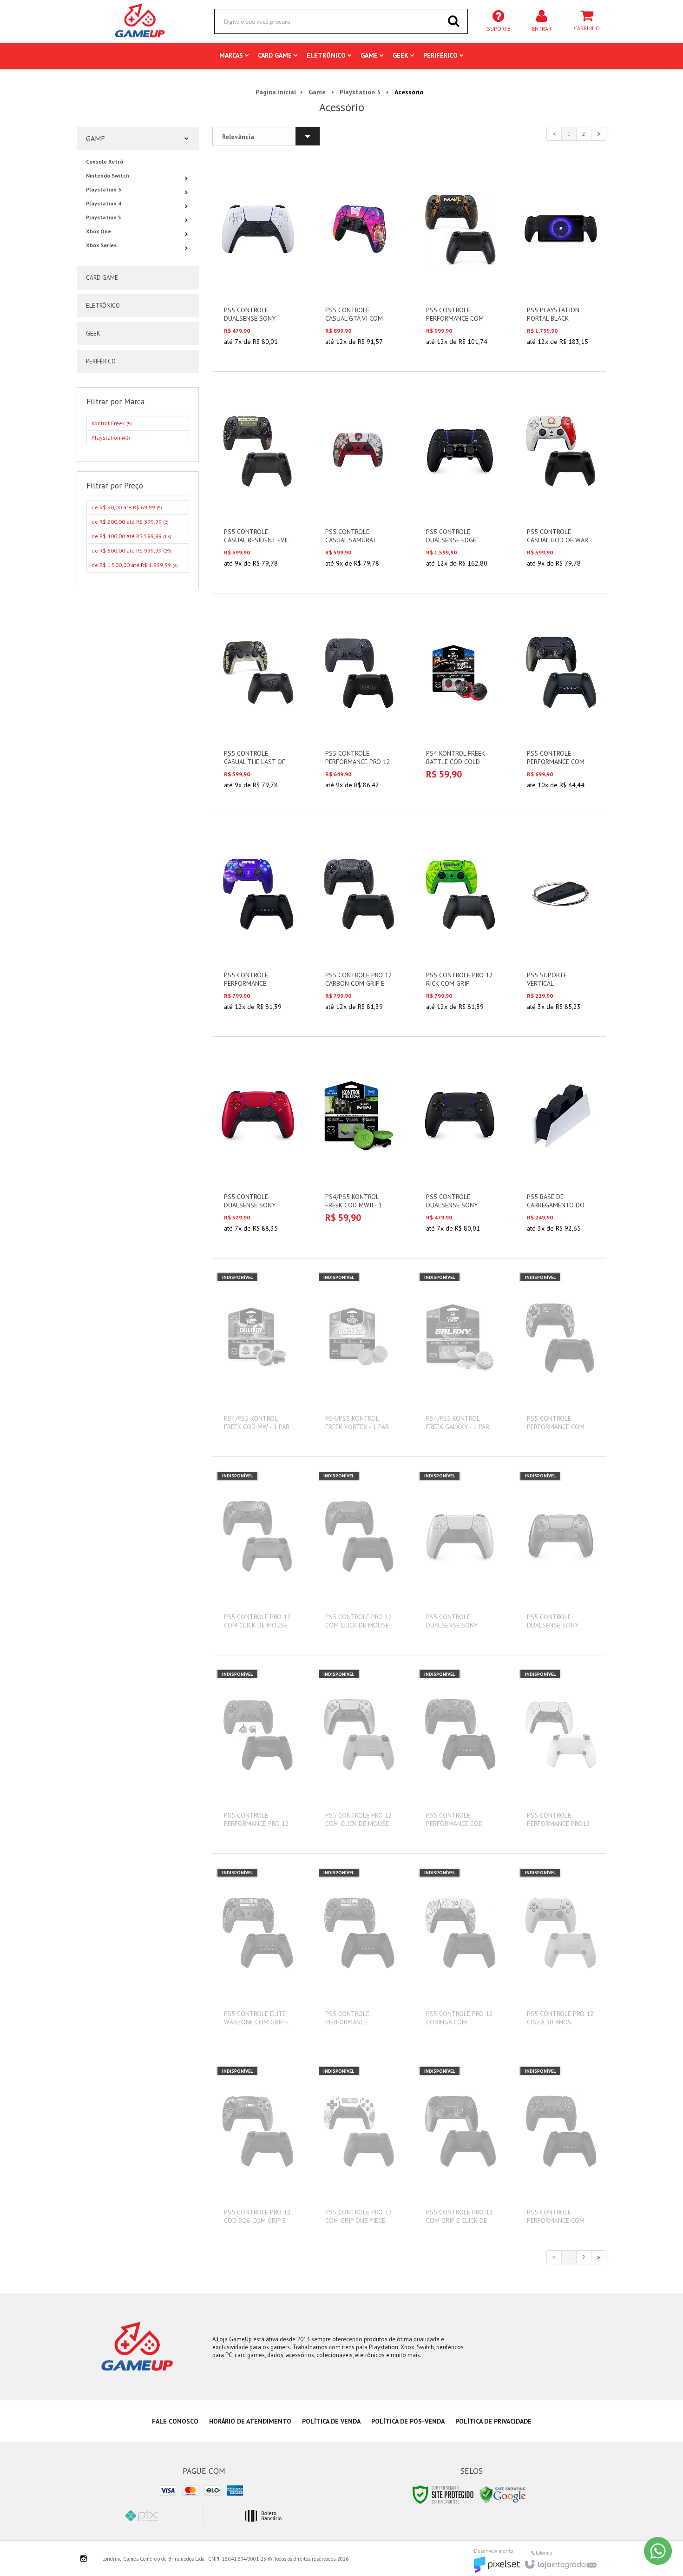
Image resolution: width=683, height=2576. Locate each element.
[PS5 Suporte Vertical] (561, 926)
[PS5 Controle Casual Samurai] (359, 482)
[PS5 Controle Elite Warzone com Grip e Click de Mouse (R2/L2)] (258, 1953)
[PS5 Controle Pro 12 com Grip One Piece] (359, 2151)
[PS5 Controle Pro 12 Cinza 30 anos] (561, 1953)
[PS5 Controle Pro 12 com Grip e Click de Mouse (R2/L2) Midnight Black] (460, 2151)
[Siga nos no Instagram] (84, 2559)
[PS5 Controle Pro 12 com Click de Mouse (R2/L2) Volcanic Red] (359, 1556)
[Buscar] (453, 21)
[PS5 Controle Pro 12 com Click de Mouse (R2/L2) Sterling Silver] (359, 1754)
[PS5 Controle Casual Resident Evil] (258, 482)
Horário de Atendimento (250, 2421)
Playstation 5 (360, 92)
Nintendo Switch (108, 175)
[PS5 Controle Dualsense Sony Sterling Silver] (460, 1556)
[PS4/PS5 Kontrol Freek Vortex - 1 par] (359, 1357)
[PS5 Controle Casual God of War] (561, 482)
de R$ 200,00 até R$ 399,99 (130, 522)
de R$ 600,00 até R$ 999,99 (131, 550)
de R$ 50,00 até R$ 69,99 (127, 507)
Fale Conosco (175, 2421)
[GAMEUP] (140, 21)
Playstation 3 (104, 189)
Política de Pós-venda (408, 2421)
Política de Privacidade (493, 2421)
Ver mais (263, 310)
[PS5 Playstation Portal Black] (561, 261)
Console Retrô (105, 161)
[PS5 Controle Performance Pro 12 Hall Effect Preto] (258, 1754)
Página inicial (276, 92)
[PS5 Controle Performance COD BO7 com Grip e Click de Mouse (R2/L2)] (460, 1754)
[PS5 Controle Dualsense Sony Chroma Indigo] (561, 1556)
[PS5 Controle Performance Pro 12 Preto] (359, 704)
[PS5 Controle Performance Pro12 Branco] (561, 1754)
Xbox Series (101, 245)
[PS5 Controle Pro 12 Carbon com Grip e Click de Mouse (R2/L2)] (359, 926)
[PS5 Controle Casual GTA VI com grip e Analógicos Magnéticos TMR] (359, 261)
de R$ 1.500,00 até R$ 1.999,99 (135, 565)
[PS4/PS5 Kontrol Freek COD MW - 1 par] (258, 1357)
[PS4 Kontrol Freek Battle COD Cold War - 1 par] (460, 699)
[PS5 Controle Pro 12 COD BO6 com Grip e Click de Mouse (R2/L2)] (258, 2151)
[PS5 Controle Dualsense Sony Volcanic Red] (258, 1147)
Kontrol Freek (112, 423)
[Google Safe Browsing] (503, 2494)
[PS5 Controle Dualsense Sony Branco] (258, 261)
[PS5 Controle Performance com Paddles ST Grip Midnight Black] (561, 704)
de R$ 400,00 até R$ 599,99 (131, 536)
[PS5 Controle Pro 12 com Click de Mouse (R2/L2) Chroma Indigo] (258, 1556)
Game (317, 92)
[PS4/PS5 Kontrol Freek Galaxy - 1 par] (460, 1357)
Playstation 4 (104, 203)
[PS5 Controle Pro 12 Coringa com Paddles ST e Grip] (460, 1953)
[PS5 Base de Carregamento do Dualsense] (561, 1147)
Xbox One (99, 231)
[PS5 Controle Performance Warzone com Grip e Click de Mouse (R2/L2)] (359, 1953)
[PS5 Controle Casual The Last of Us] (258, 704)
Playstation (111, 438)
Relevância (238, 137)
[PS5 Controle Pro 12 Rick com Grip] (460, 926)
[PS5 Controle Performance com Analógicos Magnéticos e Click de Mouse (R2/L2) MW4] (460, 261)
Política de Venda (331, 2421)
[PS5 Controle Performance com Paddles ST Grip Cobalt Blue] (561, 2151)
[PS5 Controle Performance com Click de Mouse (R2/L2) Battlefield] (561, 1357)
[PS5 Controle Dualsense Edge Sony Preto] (460, 482)
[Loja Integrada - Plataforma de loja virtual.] (560, 2562)
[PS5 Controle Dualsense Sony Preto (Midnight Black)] (460, 1147)
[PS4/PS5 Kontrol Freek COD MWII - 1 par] (359, 1143)
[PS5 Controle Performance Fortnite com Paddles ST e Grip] (258, 926)
